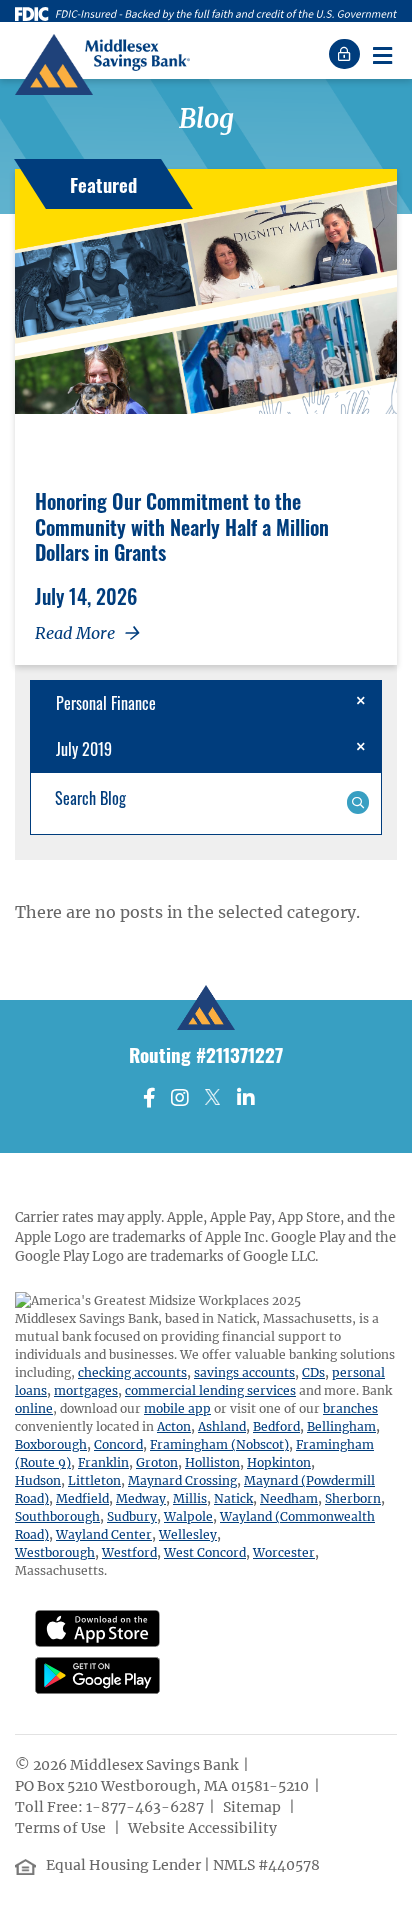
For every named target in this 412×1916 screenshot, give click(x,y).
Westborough (55, 1552)
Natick (233, 1498)
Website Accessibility (204, 1828)
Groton (157, 1462)
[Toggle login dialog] (347, 54)
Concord (118, 1444)
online (34, 1408)
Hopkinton (279, 1462)
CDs (313, 1372)
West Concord (205, 1552)
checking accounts (132, 1372)
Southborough (57, 1516)
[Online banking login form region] (347, 54)
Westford (129, 1552)
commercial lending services (210, 1390)
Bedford (276, 1426)
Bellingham (341, 1426)
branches (350, 1408)
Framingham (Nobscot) (219, 1444)
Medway (141, 1498)
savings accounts (244, 1372)
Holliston (212, 1462)
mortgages (86, 1390)
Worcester (284, 1552)
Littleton (94, 1480)
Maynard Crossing (182, 1480)
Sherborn (353, 1498)
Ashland (222, 1426)
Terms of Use (62, 1828)
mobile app (177, 1408)
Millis (190, 1498)
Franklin (103, 1462)
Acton (174, 1426)
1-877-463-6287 (145, 1807)
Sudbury (132, 1516)
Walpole (188, 1516)
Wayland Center (104, 1534)
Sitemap (253, 1807)
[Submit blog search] (357, 800)
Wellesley (188, 1534)
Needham (289, 1498)
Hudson (38, 1480)
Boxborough (51, 1444)
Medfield (82, 1498)
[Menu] (382, 54)
